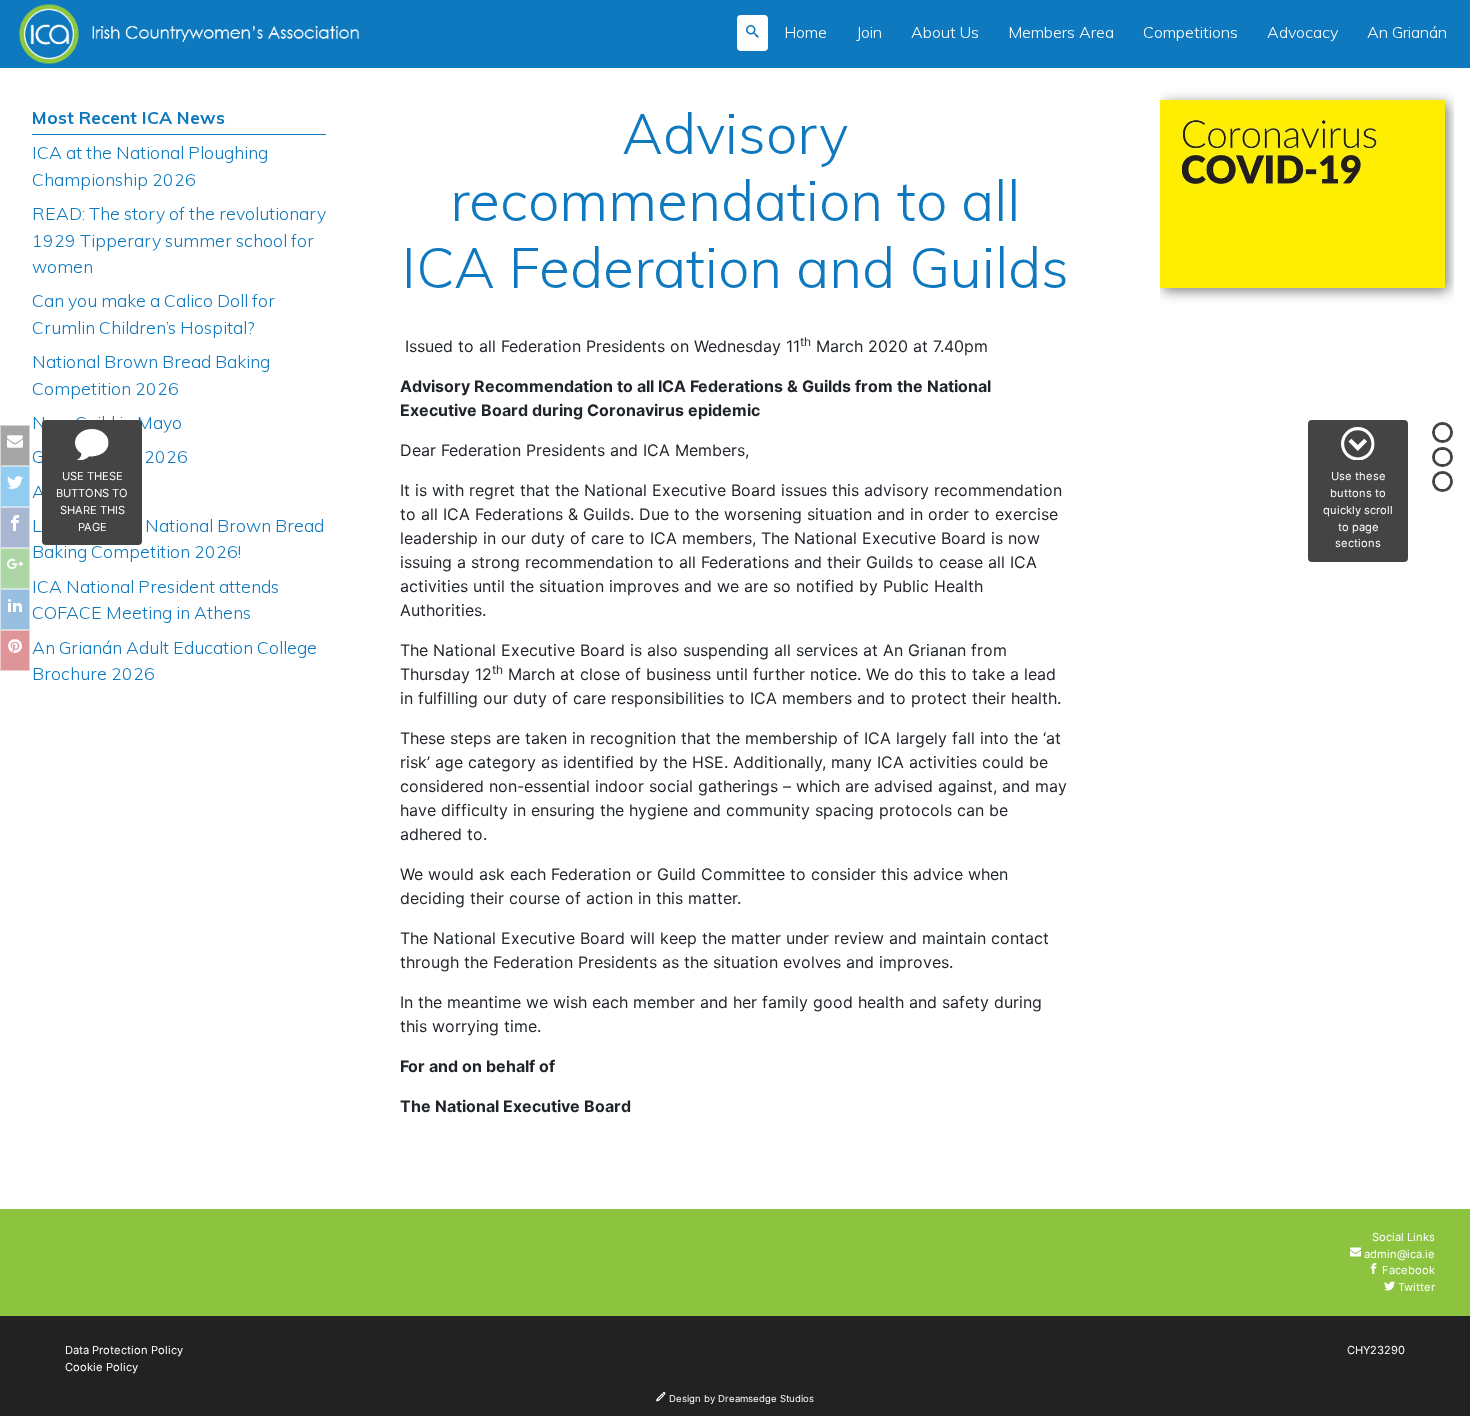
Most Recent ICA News (128, 117)
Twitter (1415, 1287)
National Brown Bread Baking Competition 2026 (151, 374)
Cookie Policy (101, 1367)
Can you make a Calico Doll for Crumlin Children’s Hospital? (153, 313)
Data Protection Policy (124, 1350)
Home (805, 32)
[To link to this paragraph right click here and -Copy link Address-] (606, 136)
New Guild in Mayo (107, 422)
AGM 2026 (76, 491)
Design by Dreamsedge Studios (740, 1398)
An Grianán (1407, 32)
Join (869, 32)
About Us (945, 32)
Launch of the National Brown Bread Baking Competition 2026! (178, 538)
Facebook (1407, 1270)
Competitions (1190, 32)
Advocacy (1302, 32)
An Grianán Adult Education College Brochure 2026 (174, 660)
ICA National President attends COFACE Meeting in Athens (155, 599)
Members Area (1061, 32)
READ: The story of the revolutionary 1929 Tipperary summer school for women (179, 239)
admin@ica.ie (1398, 1254)
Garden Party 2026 (110, 456)
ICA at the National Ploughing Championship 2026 (150, 165)
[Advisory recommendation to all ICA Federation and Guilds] (1302, 200)
